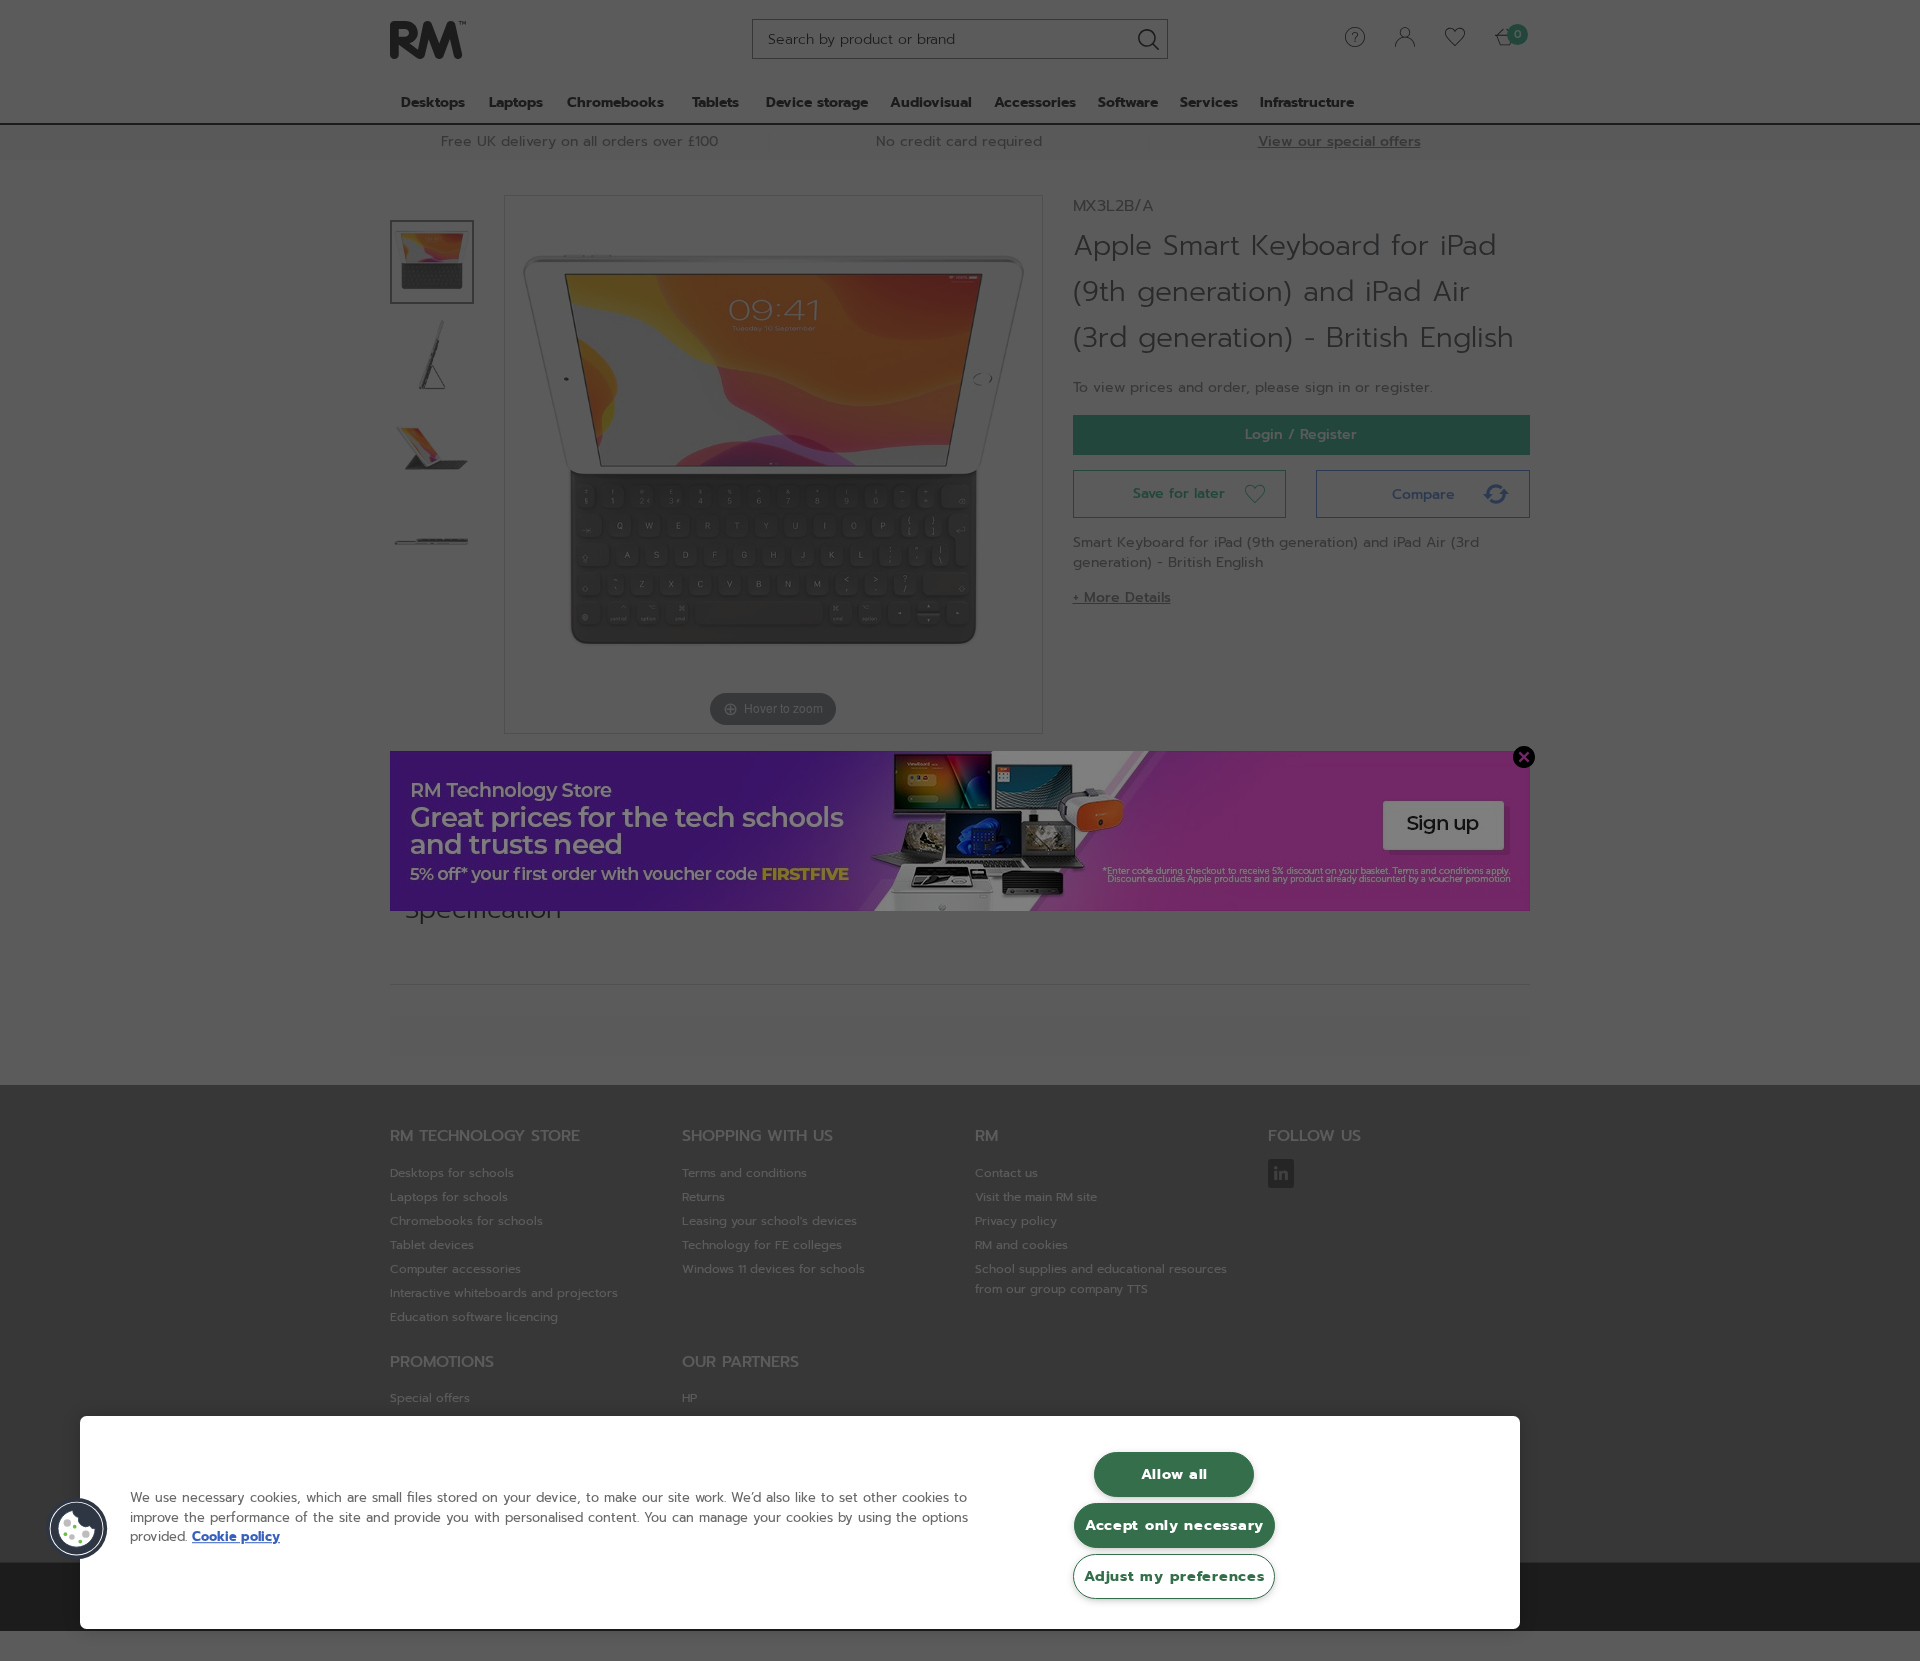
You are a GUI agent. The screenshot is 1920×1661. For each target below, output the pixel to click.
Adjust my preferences (1174, 1576)
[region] (800, 1522)
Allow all (1174, 1474)
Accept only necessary (1174, 1525)
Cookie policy (236, 1536)
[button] (77, 1529)
